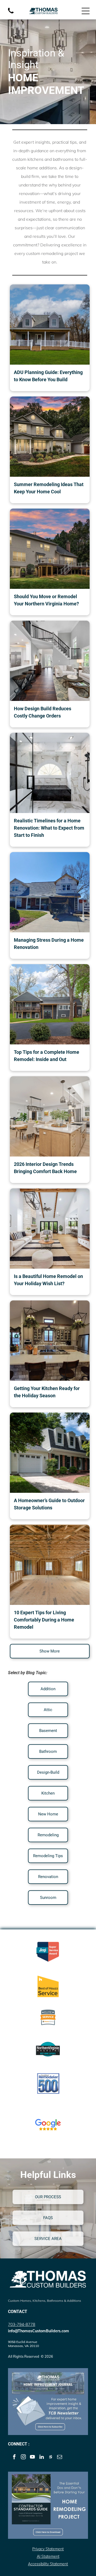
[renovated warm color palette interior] (50, 1116)
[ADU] (50, 325)
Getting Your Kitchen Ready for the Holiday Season (47, 1392)
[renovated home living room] (50, 1228)
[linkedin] (41, 2457)
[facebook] (14, 2457)
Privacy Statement (48, 2549)
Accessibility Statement (48, 2564)
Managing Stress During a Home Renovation (49, 944)
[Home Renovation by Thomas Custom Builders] (50, 892)
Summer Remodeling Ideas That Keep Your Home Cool (49, 488)
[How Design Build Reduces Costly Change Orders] (50, 661)
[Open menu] (86, 11)
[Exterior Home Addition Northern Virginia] (50, 1004)
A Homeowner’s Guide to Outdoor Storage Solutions (49, 1504)
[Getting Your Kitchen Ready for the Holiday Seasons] (50, 1341)
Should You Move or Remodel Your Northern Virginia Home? (46, 600)
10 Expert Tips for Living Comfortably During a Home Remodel (44, 1620)
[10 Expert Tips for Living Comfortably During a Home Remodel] (50, 1565)
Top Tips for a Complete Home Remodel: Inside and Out (47, 1056)
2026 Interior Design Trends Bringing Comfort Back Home (45, 1168)
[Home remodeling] (50, 437)
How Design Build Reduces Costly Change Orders (43, 712)
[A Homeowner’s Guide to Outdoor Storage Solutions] (50, 1453)
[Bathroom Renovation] (50, 773)
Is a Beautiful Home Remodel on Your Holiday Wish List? (48, 1280)
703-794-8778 (22, 2324)
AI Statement (48, 2556)
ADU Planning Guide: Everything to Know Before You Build (48, 376)
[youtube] (32, 2457)
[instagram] (23, 2457)
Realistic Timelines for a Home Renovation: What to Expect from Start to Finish (49, 828)
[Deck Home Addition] (50, 549)
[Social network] (51, 2457)
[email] (60, 2457)
